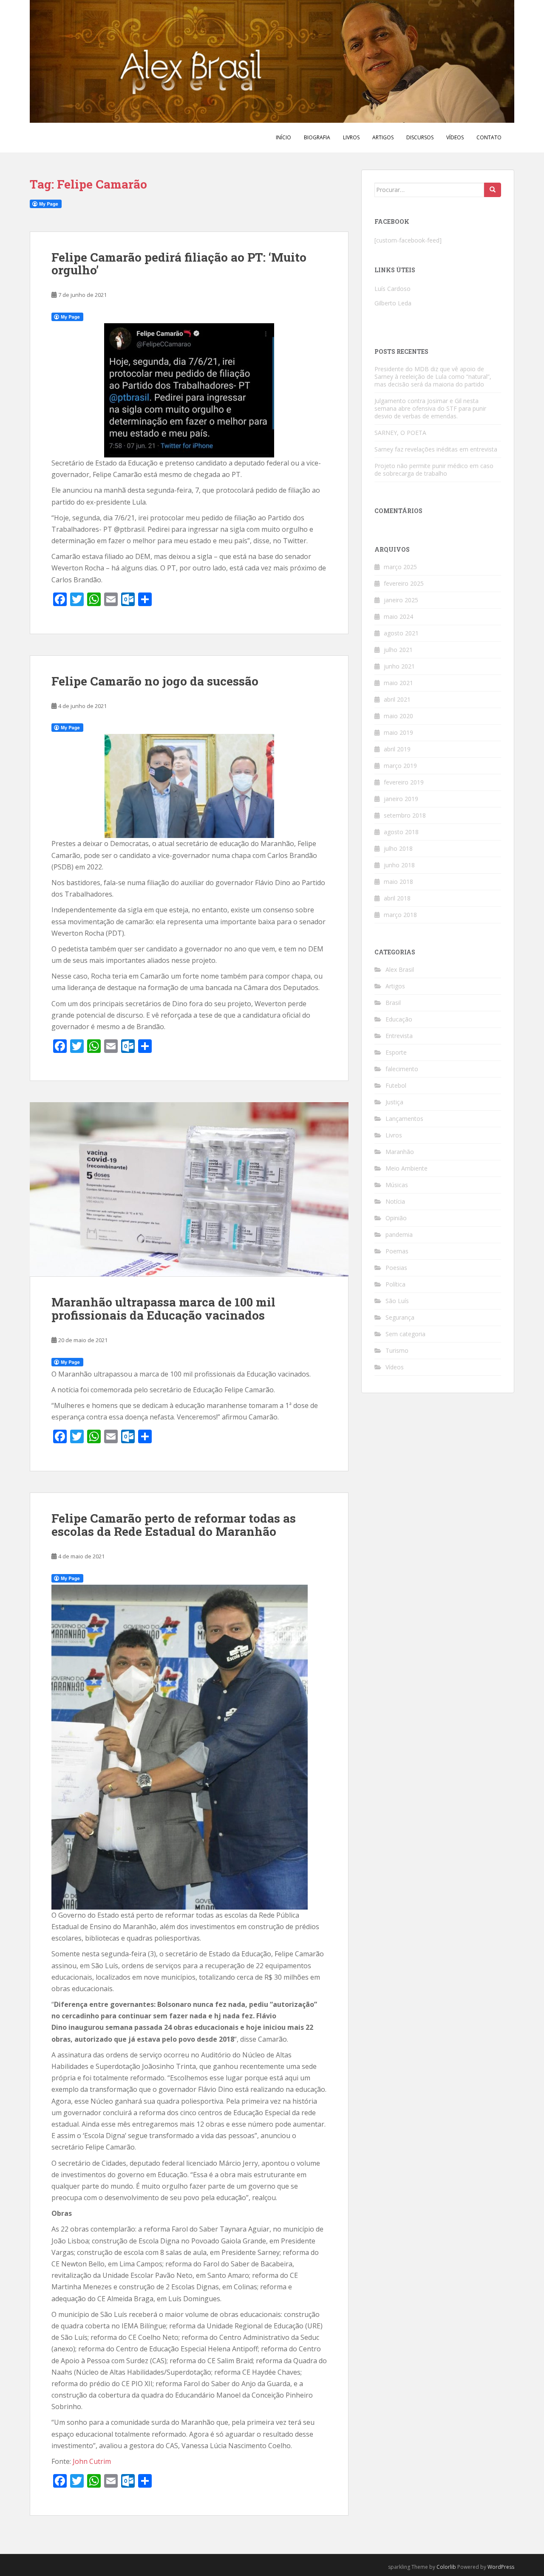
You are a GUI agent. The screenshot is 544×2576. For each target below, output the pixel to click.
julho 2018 (398, 848)
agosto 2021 (401, 633)
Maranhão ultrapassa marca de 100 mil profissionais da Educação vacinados (163, 1309)
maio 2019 (398, 732)
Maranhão (400, 1152)
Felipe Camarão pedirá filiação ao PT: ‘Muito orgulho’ (179, 264)
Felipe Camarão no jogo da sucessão (155, 681)
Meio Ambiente (407, 1168)
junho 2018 (399, 865)
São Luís (397, 1301)
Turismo (397, 1350)
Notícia (395, 1201)
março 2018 (400, 915)
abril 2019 (397, 749)
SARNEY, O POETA (400, 433)
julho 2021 (398, 650)
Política (395, 1284)
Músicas (397, 1185)
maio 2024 (398, 616)
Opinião (396, 1218)
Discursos (420, 137)
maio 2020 (398, 716)
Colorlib (446, 2567)
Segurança (400, 1317)
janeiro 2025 (401, 600)
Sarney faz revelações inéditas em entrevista (436, 449)
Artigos (383, 137)
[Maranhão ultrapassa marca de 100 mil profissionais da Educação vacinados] (189, 1189)
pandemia (399, 1234)
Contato (489, 137)
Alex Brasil (400, 969)
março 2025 (400, 567)
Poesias (396, 1268)
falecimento (402, 1069)
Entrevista (399, 1036)
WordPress (501, 2567)
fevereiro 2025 (404, 583)
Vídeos (455, 137)
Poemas (397, 1251)
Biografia (317, 137)
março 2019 (400, 766)
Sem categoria (405, 1334)
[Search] (493, 190)
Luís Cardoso (392, 289)
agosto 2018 (401, 832)
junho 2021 (399, 666)
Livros (351, 137)
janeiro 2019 (401, 799)
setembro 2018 (405, 815)
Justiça (394, 1102)
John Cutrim (92, 2461)
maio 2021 (398, 683)
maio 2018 (398, 882)
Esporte (396, 1052)
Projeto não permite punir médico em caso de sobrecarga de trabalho (434, 470)
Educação (399, 1019)
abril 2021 (397, 699)
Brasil (393, 1003)
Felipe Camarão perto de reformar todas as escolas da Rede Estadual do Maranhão (174, 1525)
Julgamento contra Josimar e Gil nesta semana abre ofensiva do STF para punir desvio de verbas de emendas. (430, 408)
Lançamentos (404, 1119)
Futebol (396, 1085)
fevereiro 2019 (404, 782)
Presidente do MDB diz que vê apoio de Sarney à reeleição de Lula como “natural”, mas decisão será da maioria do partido (433, 377)
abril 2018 (397, 898)
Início (283, 137)
